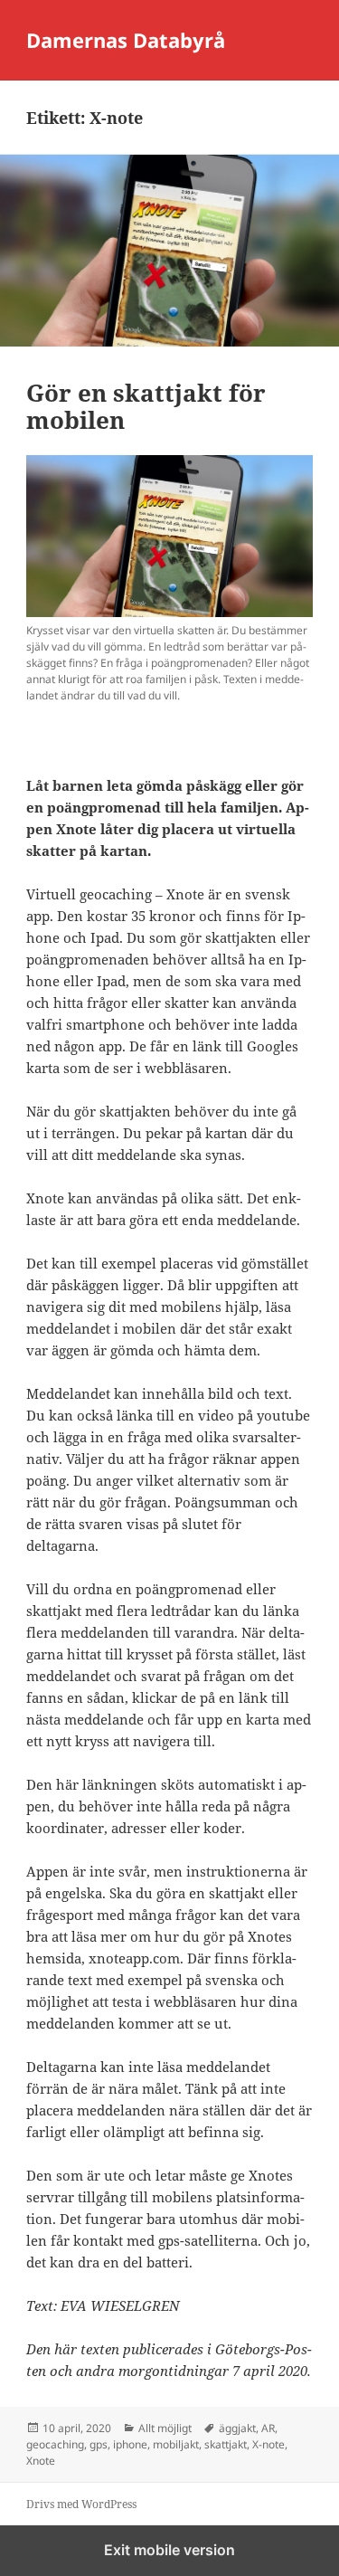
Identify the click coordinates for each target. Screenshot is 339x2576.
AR (268, 2428)
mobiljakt (176, 2444)
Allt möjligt (165, 2428)
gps (99, 2444)
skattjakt (226, 2444)
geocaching (55, 2444)
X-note (268, 2444)
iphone (130, 2444)
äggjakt (237, 2428)
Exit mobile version (169, 2550)
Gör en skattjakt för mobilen (146, 406)
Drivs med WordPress (81, 2504)
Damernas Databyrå (126, 40)
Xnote (41, 2461)
